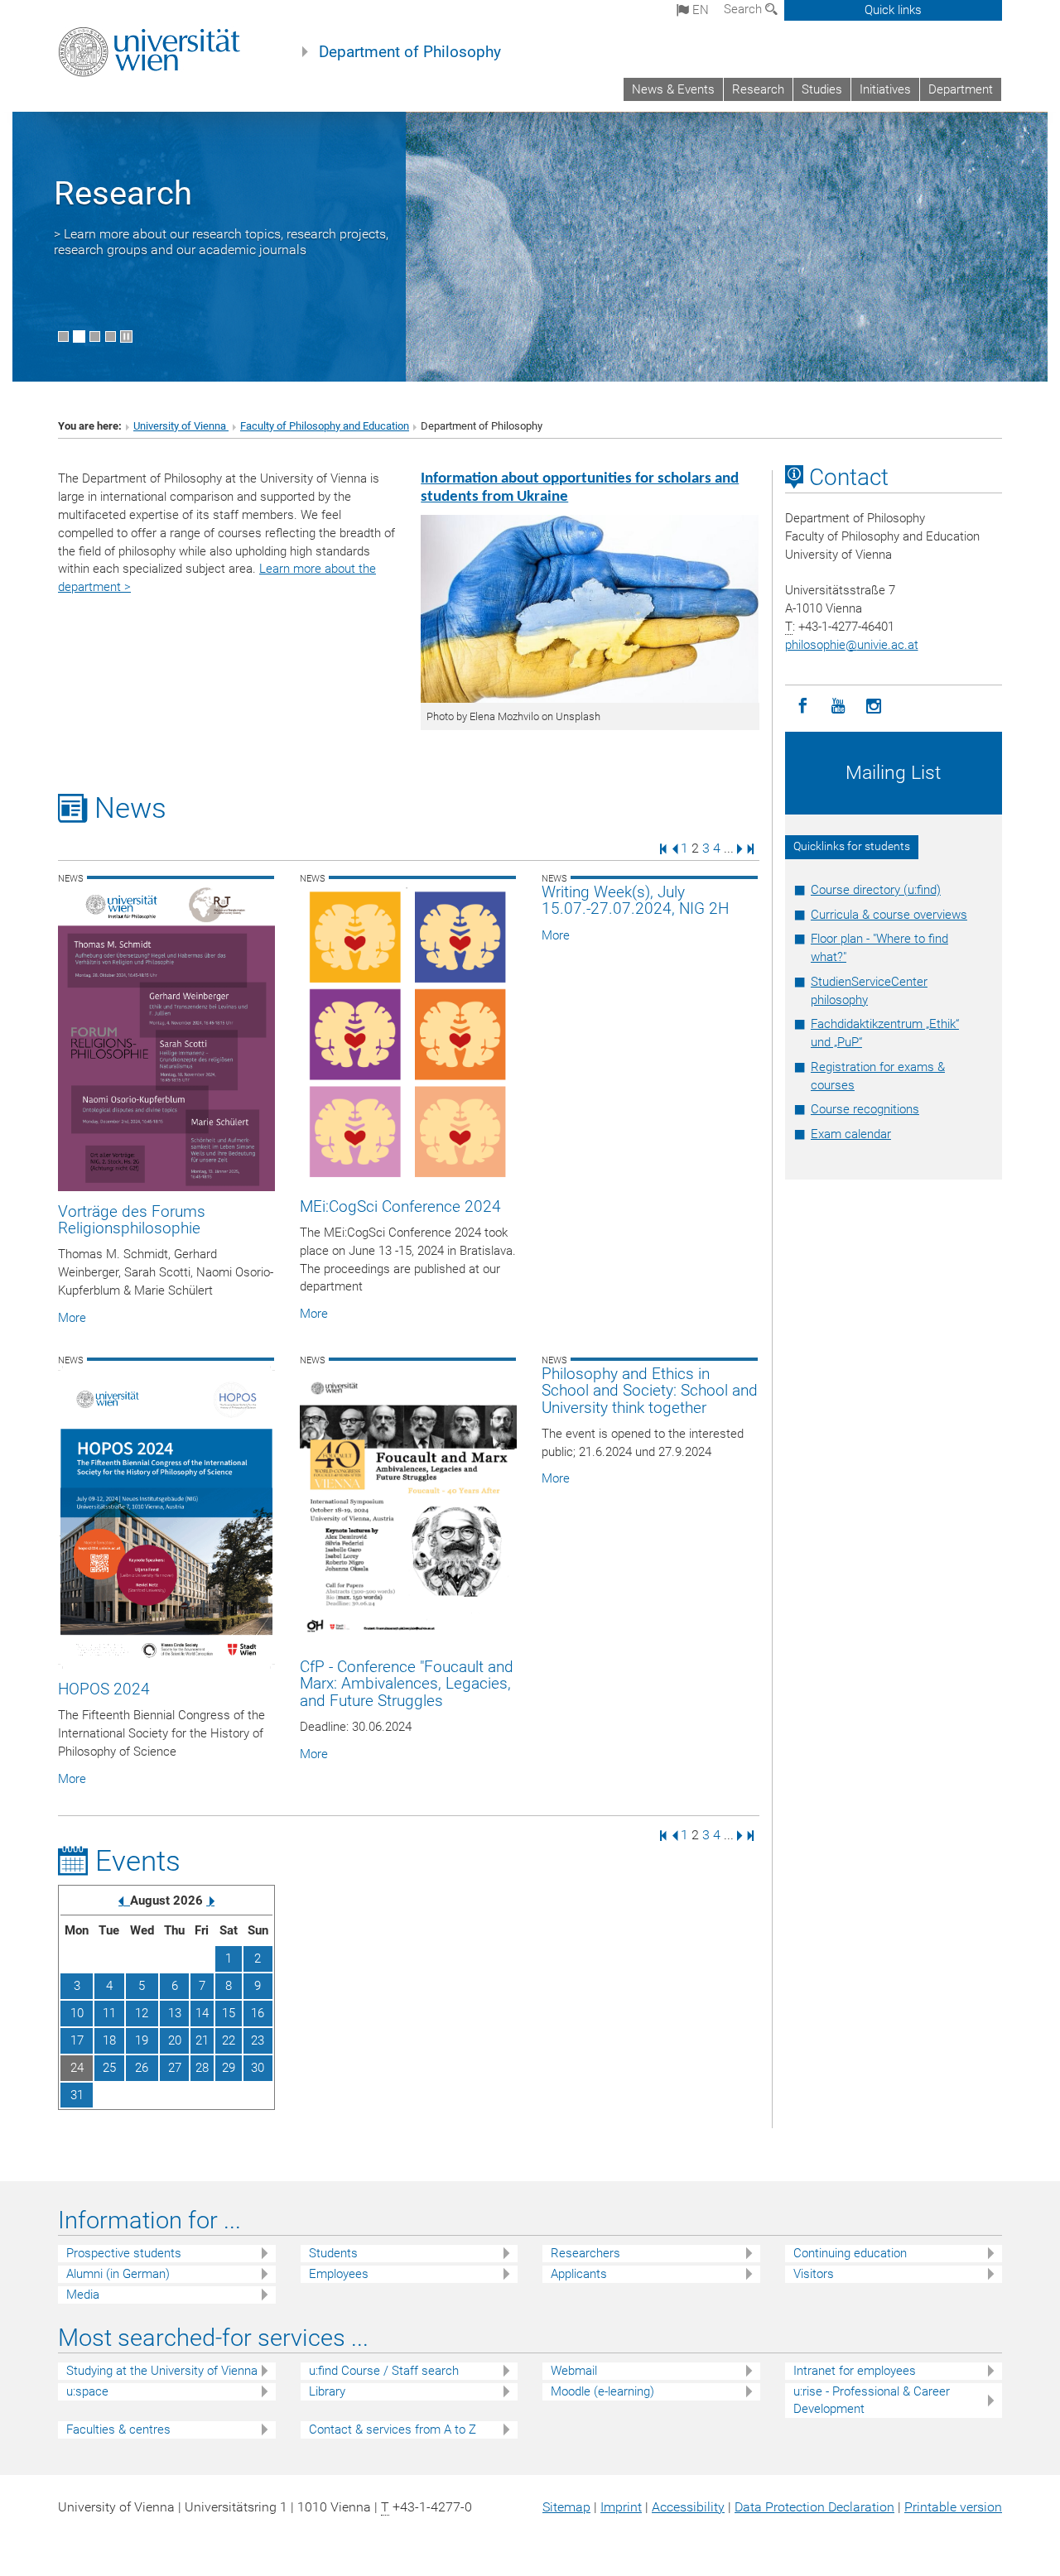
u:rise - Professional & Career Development (872, 2400)
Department (961, 89)
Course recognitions (865, 1109)
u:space (87, 2391)
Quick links (893, 10)
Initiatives (885, 89)
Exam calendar (851, 1134)
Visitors (814, 2274)
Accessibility (688, 2507)
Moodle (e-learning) (602, 2391)
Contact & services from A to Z (393, 2429)
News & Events (673, 89)
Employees (339, 2274)
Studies (822, 89)
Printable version (953, 2507)
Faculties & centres (118, 2429)
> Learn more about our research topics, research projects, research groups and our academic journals (221, 242)
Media (83, 2295)
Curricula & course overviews (889, 915)
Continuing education (850, 2253)
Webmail (574, 2371)
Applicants (579, 2274)
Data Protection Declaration (814, 2507)
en (699, 10)
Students (333, 2253)
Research (758, 89)
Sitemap (566, 2507)
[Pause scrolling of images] (126, 336)
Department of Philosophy (410, 52)
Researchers (585, 2253)
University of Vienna (181, 426)
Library (327, 2391)
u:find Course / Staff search (384, 2371)
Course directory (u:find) (876, 890)
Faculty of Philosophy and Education (325, 426)
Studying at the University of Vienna (162, 2371)
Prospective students (124, 2253)
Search (744, 9)
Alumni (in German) (118, 2274)
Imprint (621, 2507)
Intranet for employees (855, 2371)
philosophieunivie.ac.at (852, 645)
